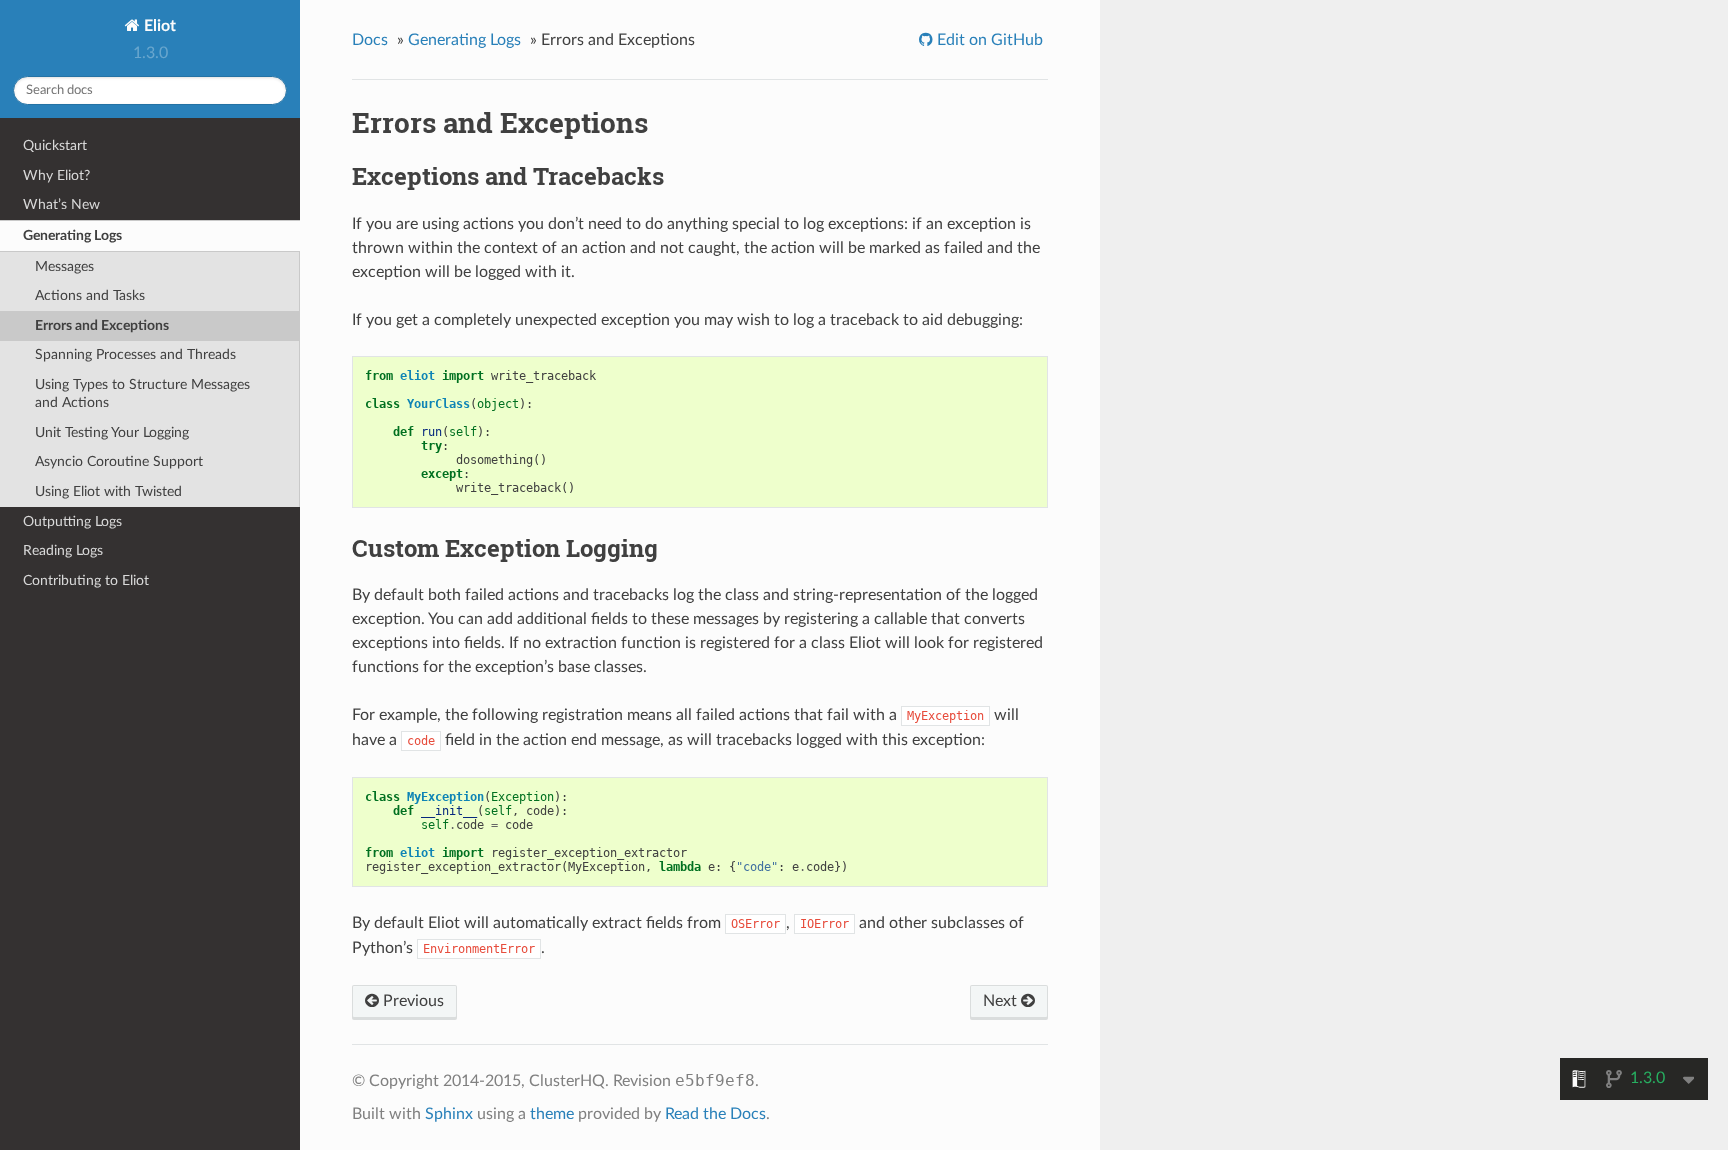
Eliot (158, 26)
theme (552, 1114)
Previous (411, 1001)
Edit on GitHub (988, 40)
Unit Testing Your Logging (112, 432)
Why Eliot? (56, 175)
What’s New (61, 204)
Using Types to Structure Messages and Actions (142, 393)
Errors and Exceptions (102, 325)
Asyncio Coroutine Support (119, 461)
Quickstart (55, 145)
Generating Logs (72, 235)
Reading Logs (63, 550)
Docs (370, 40)
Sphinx (449, 1114)
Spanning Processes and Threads (135, 354)
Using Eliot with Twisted (108, 491)
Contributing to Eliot (86, 580)
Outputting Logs (72, 521)
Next (1002, 1001)
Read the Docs (715, 1114)
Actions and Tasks (90, 295)
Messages (64, 266)
